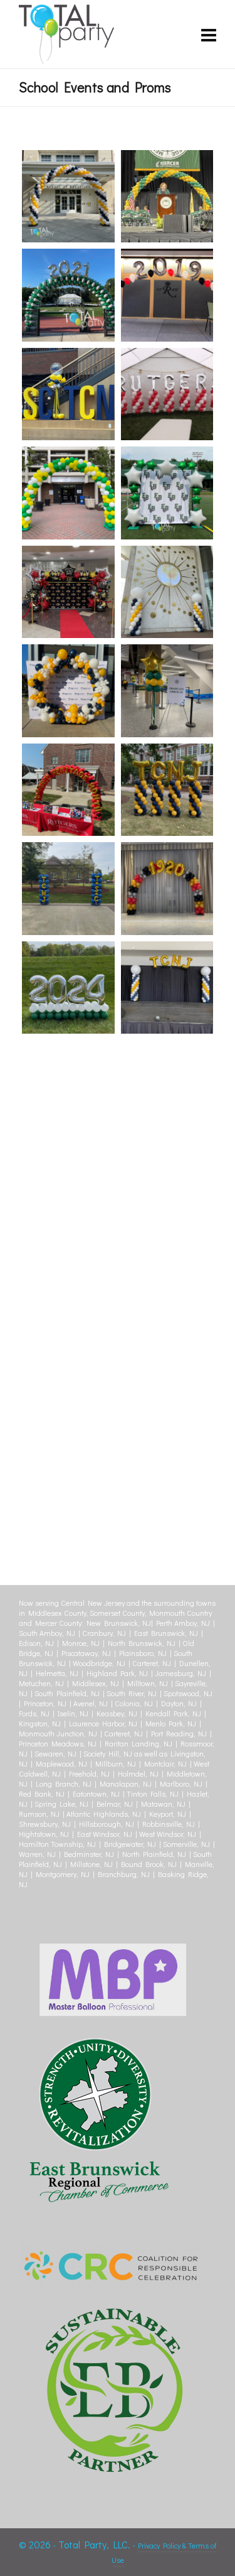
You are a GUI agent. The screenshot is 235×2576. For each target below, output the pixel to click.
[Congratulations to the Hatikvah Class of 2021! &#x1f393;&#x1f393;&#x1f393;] (68, 1186)
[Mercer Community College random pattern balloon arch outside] (68, 493)
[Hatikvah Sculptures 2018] (167, 1284)
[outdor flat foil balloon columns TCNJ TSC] (68, 889)
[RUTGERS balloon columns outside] (167, 394)
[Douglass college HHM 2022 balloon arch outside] (68, 790)
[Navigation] (209, 35)
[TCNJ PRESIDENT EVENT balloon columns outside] (167, 790)
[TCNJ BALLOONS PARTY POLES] (68, 394)
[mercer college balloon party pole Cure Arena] (167, 691)
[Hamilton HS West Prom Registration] (167, 1383)
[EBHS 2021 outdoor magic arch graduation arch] (68, 295)
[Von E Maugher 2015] (167, 1186)
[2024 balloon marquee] (68, 988)
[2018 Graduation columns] (68, 1482)
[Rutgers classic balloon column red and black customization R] (68, 1086)
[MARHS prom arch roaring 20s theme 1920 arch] (167, 889)
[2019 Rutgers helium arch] (167, 295)
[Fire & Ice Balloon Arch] (167, 1482)
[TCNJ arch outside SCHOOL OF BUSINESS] (68, 197)
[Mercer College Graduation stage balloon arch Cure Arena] (167, 197)
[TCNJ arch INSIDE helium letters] (167, 988)
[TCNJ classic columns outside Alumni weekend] (167, 592)
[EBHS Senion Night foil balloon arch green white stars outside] (167, 493)
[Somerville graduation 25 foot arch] (167, 1086)
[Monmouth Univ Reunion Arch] (68, 1284)
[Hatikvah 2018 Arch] (68, 1383)
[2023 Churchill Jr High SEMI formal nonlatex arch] (68, 592)
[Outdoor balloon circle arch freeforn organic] (68, 691)
